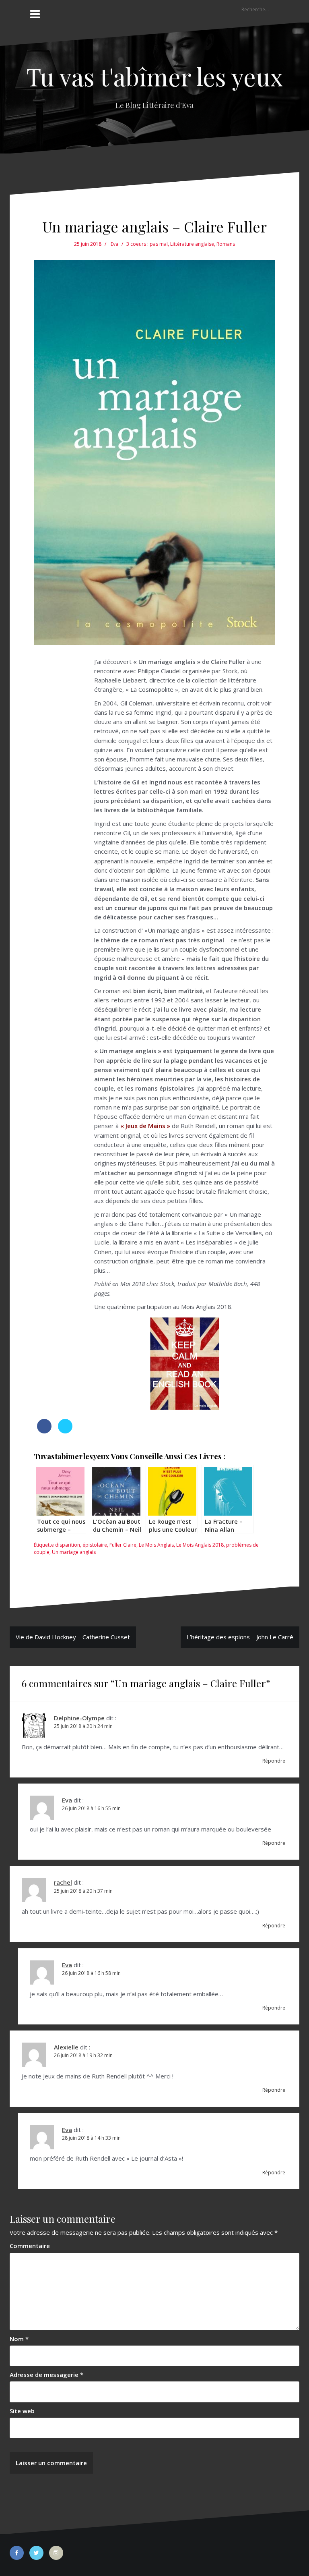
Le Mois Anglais (156, 1545)
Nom (19, 2339)
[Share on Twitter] (65, 1431)
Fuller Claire (123, 1545)
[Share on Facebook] (44, 1431)
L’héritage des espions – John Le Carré (240, 1637)
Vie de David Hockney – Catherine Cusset (73, 1637)
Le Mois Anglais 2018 (200, 1545)
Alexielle (66, 2047)
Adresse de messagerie (46, 2375)
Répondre (274, 1761)
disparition (68, 1545)
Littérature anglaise (192, 244)
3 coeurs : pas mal (147, 244)
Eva (114, 244)
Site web (22, 2411)
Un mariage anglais (74, 1552)
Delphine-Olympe (79, 1718)
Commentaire (30, 2246)
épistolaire (95, 1545)
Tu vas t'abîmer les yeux (154, 76)
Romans (226, 244)
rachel (63, 1882)
